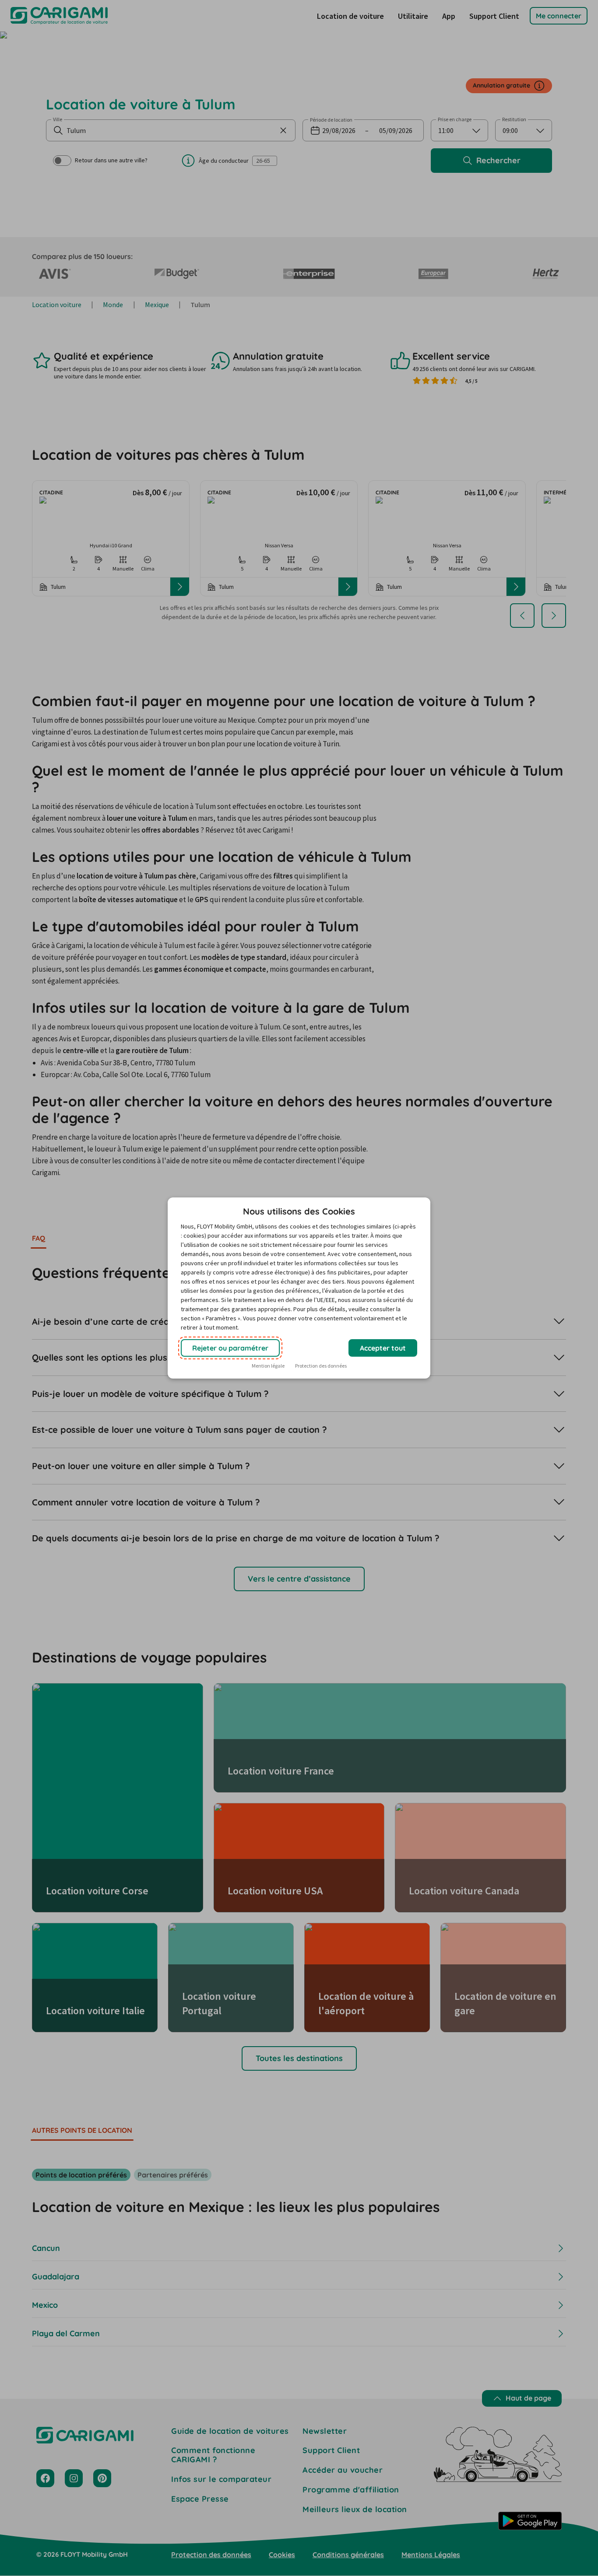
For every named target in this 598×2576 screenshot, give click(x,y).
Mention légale (268, 1366)
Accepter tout (383, 1348)
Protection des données (321, 1366)
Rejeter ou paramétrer (230, 1348)
